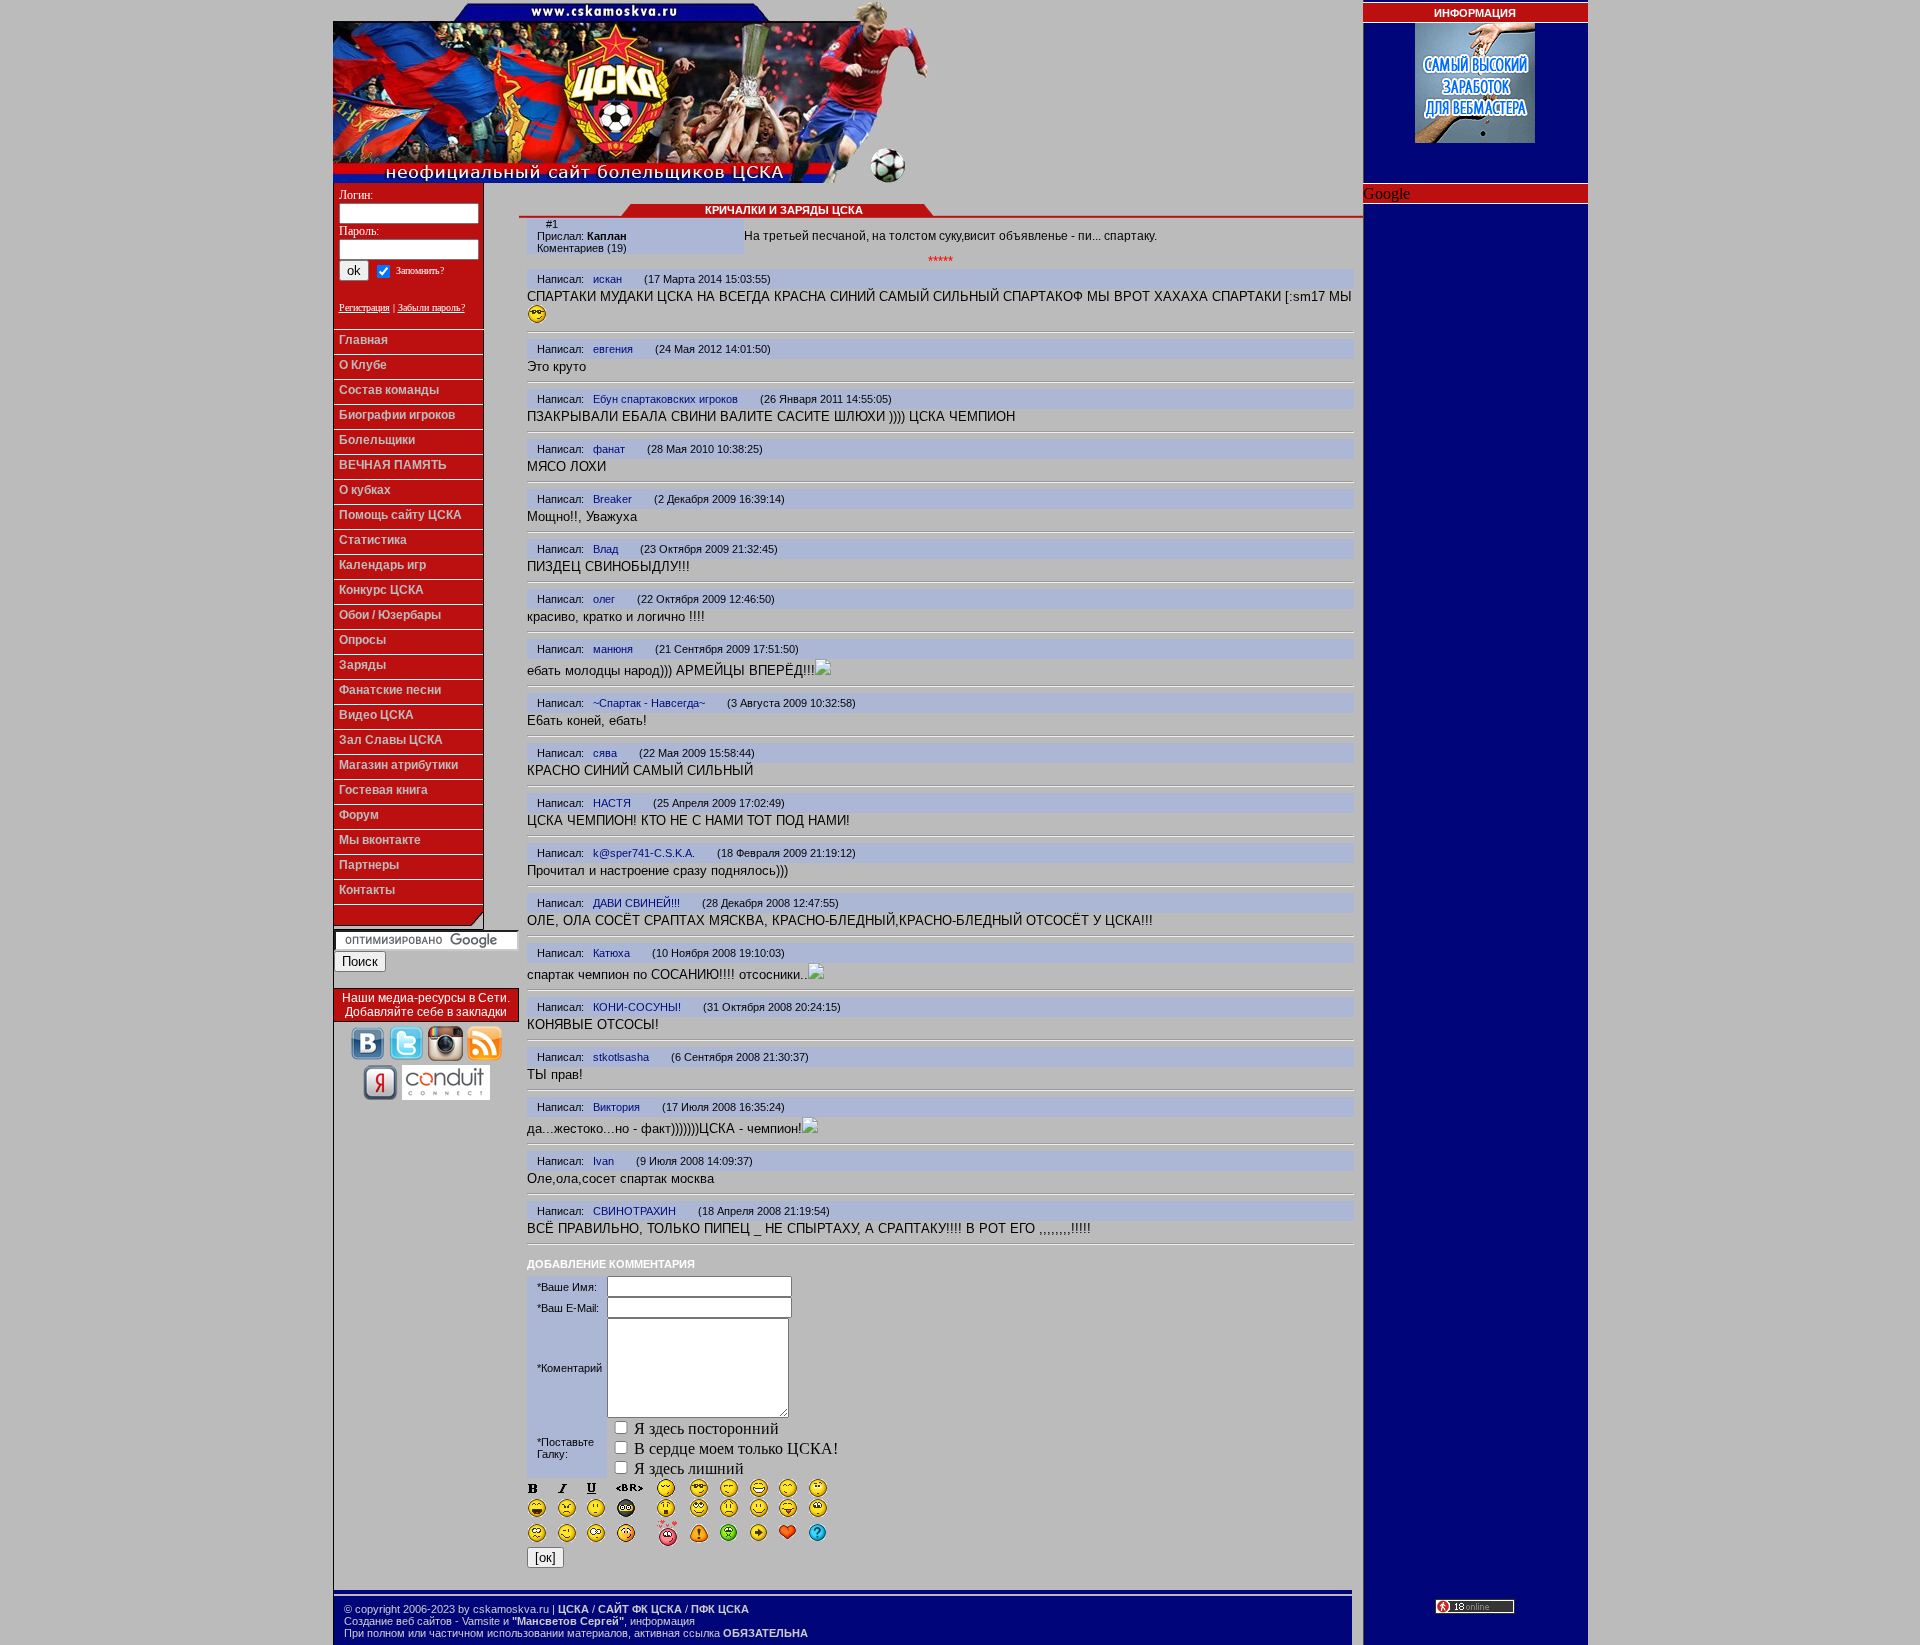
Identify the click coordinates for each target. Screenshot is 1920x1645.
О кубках (365, 490)
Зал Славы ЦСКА (391, 740)
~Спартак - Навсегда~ (649, 703)
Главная (363, 340)
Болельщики (377, 440)
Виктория (616, 1107)
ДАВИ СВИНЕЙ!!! (636, 903)
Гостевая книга (383, 790)
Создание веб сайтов (398, 1621)
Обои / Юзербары (390, 615)
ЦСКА (573, 1609)
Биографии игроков (397, 415)
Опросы (362, 640)
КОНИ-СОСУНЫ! (637, 1007)
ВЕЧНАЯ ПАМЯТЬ (393, 465)
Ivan (603, 1161)
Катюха (611, 953)
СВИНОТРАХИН (634, 1211)
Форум (359, 815)
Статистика (373, 540)
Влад (605, 549)
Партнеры (369, 865)
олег (604, 599)
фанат (609, 449)
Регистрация (364, 307)
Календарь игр (382, 565)
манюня (613, 649)
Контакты (367, 890)
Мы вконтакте (380, 840)
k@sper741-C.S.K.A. (644, 853)
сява (605, 753)
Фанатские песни (390, 690)
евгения (613, 349)
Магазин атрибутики (398, 765)
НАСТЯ (612, 803)
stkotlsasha (621, 1057)
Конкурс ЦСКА (381, 590)
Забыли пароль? (431, 307)
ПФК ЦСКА (720, 1609)
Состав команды (389, 390)
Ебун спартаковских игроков (665, 399)
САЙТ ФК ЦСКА (640, 1609)
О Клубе (363, 365)
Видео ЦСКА (376, 715)
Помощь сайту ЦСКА (400, 515)
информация (662, 1621)
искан (607, 279)
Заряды (362, 665)
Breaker (612, 499)
